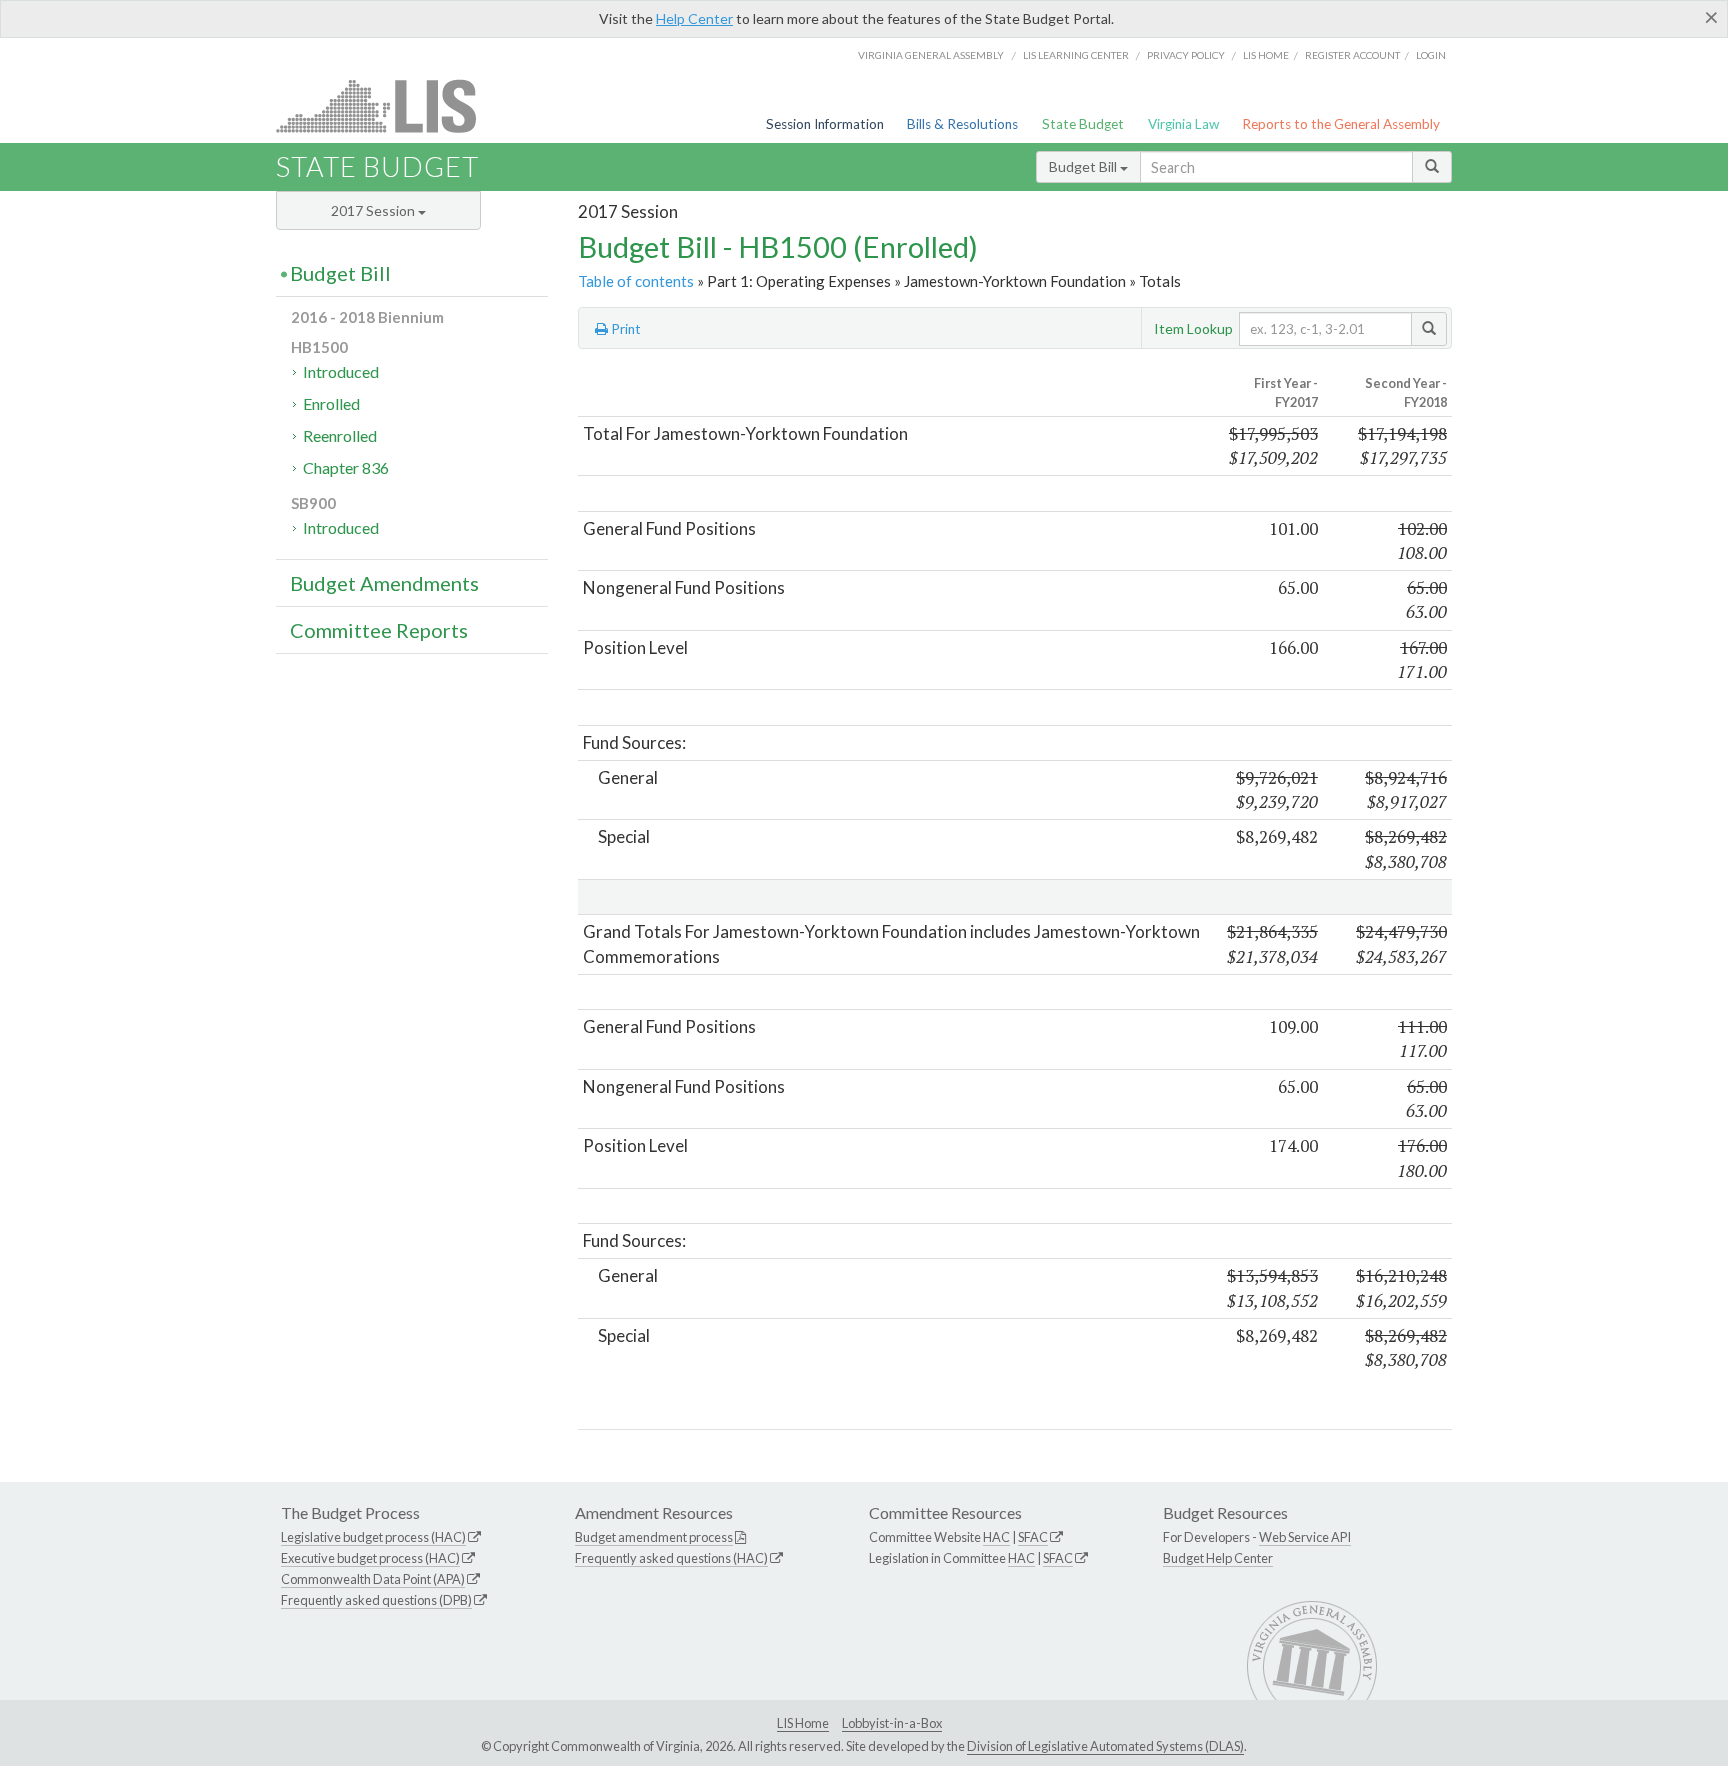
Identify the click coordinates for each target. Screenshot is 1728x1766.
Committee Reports (379, 630)
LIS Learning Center (1076, 55)
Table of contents (636, 281)
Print (624, 329)
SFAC (1033, 1537)
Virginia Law (1183, 124)
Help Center (694, 18)
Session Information (825, 124)
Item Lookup (1193, 328)
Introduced (341, 371)
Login (1431, 55)
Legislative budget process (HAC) (373, 1537)
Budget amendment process (654, 1537)
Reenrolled (340, 435)
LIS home (1266, 55)
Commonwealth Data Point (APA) (373, 1579)
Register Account (1352, 55)
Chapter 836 (346, 467)
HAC (996, 1537)
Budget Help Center (1218, 1558)
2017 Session (374, 210)
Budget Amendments (384, 583)
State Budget (1083, 124)
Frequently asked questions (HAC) (671, 1558)
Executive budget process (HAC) (370, 1558)
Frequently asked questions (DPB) (376, 1600)
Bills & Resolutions (962, 124)
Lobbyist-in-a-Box (892, 1723)
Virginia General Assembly (931, 55)
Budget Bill (1084, 166)
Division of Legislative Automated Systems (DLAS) (1105, 1746)
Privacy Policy (1186, 55)
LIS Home (803, 1723)
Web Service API (1305, 1537)
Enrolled (331, 403)
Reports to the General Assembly (1341, 124)
